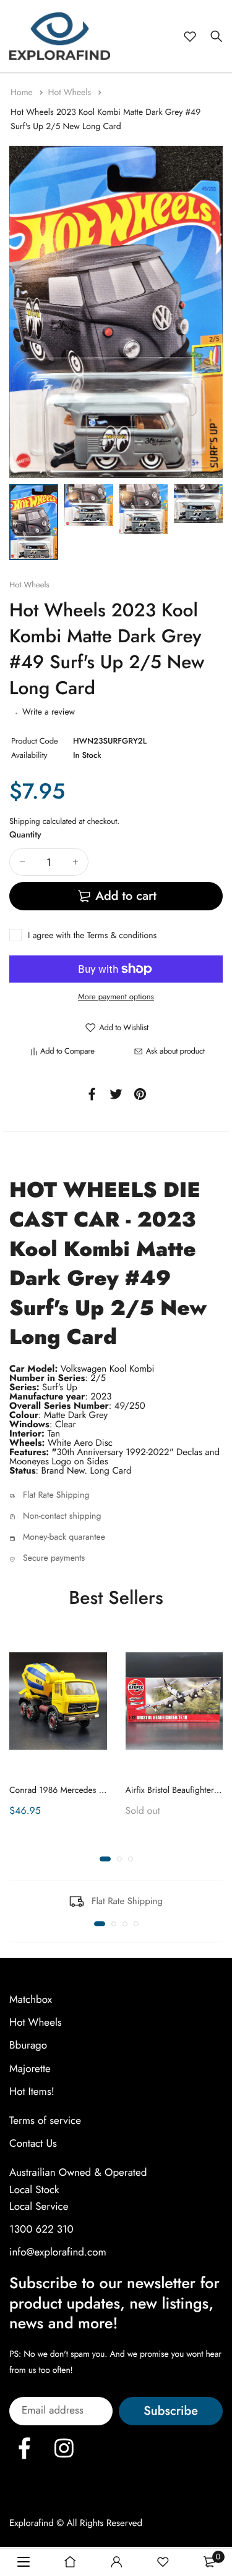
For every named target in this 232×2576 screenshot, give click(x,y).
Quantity (25, 835)
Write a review (49, 712)
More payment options (116, 996)
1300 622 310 (41, 2230)
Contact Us (33, 2144)
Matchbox (31, 2000)
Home (23, 93)
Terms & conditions (122, 936)
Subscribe (171, 2411)
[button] (105, 1860)
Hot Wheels (71, 93)
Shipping (25, 821)
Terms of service (45, 2121)
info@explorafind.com (58, 2252)
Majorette (30, 2069)
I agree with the (92, 936)
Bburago (28, 2046)
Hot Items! (32, 2092)
